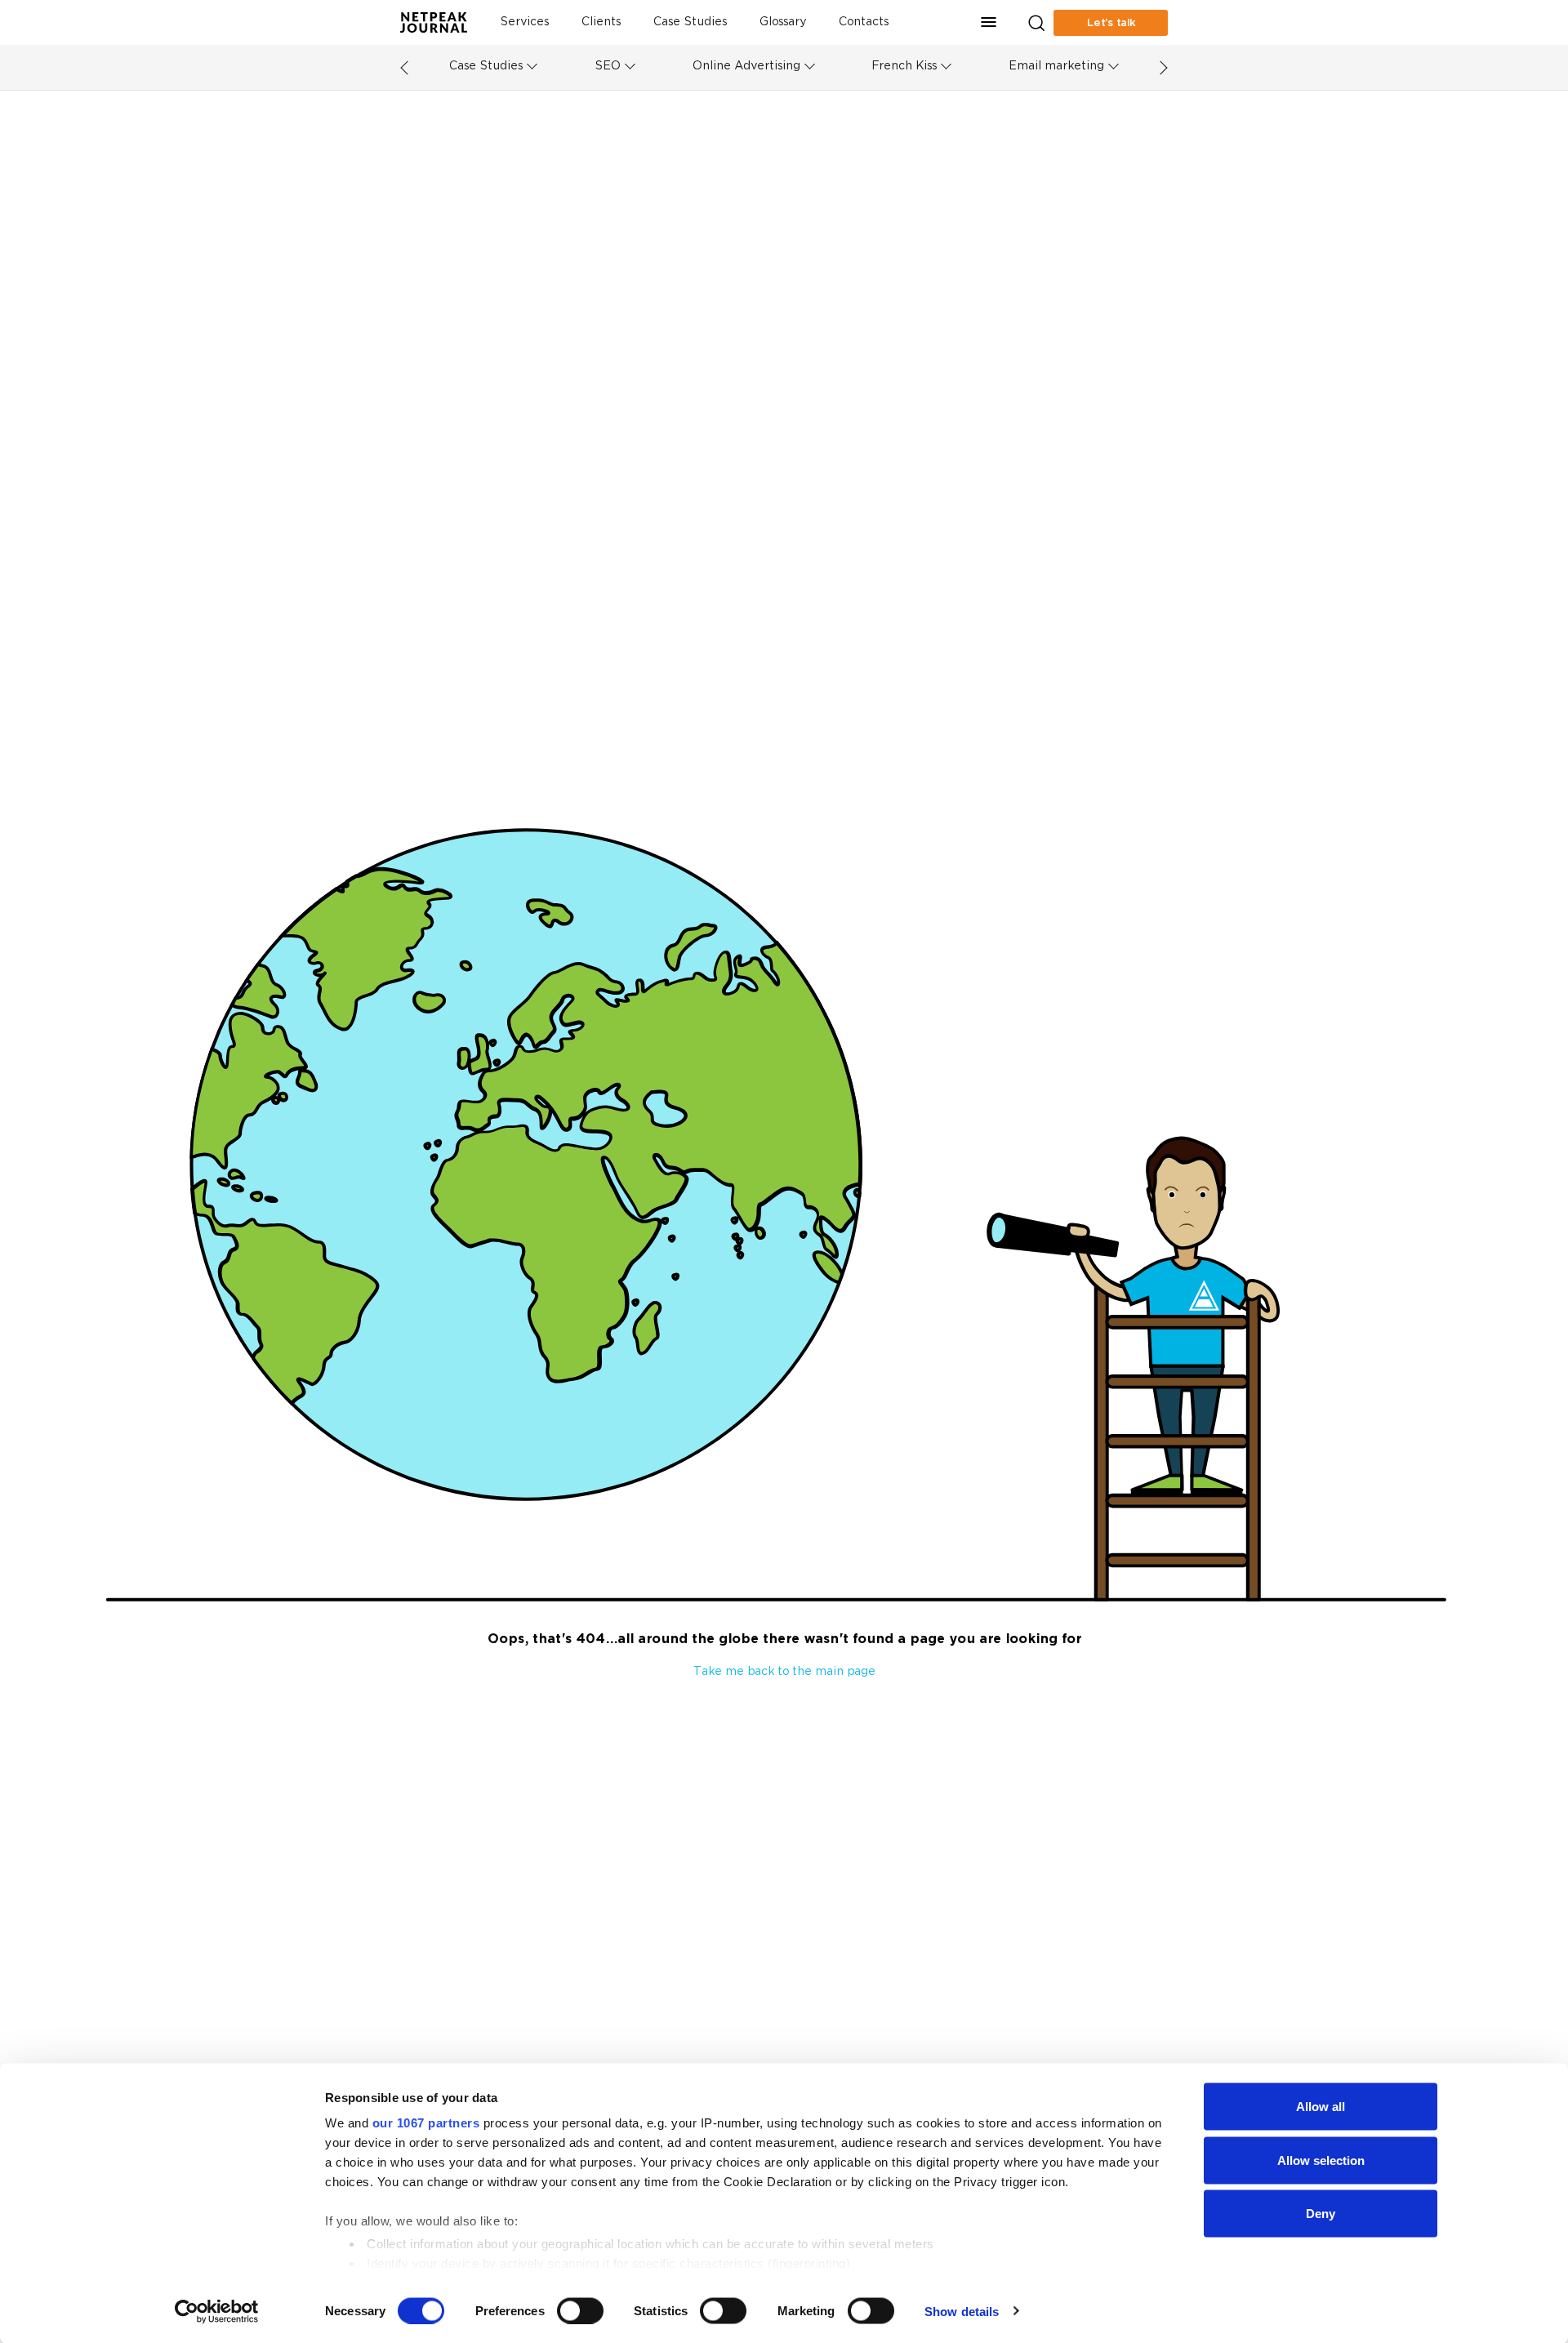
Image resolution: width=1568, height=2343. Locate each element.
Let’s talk (1111, 23)
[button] (989, 22)
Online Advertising (746, 67)
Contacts (864, 22)
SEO (608, 67)
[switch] (580, 2310)
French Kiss (904, 67)
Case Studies (690, 22)
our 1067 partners (426, 2123)
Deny (1321, 2214)
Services (524, 22)
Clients (601, 22)
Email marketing (1056, 67)
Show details (962, 2311)
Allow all (1321, 2107)
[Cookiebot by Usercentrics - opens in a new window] (217, 2311)
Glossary (783, 22)
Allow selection (1321, 2160)
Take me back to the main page (784, 1672)
